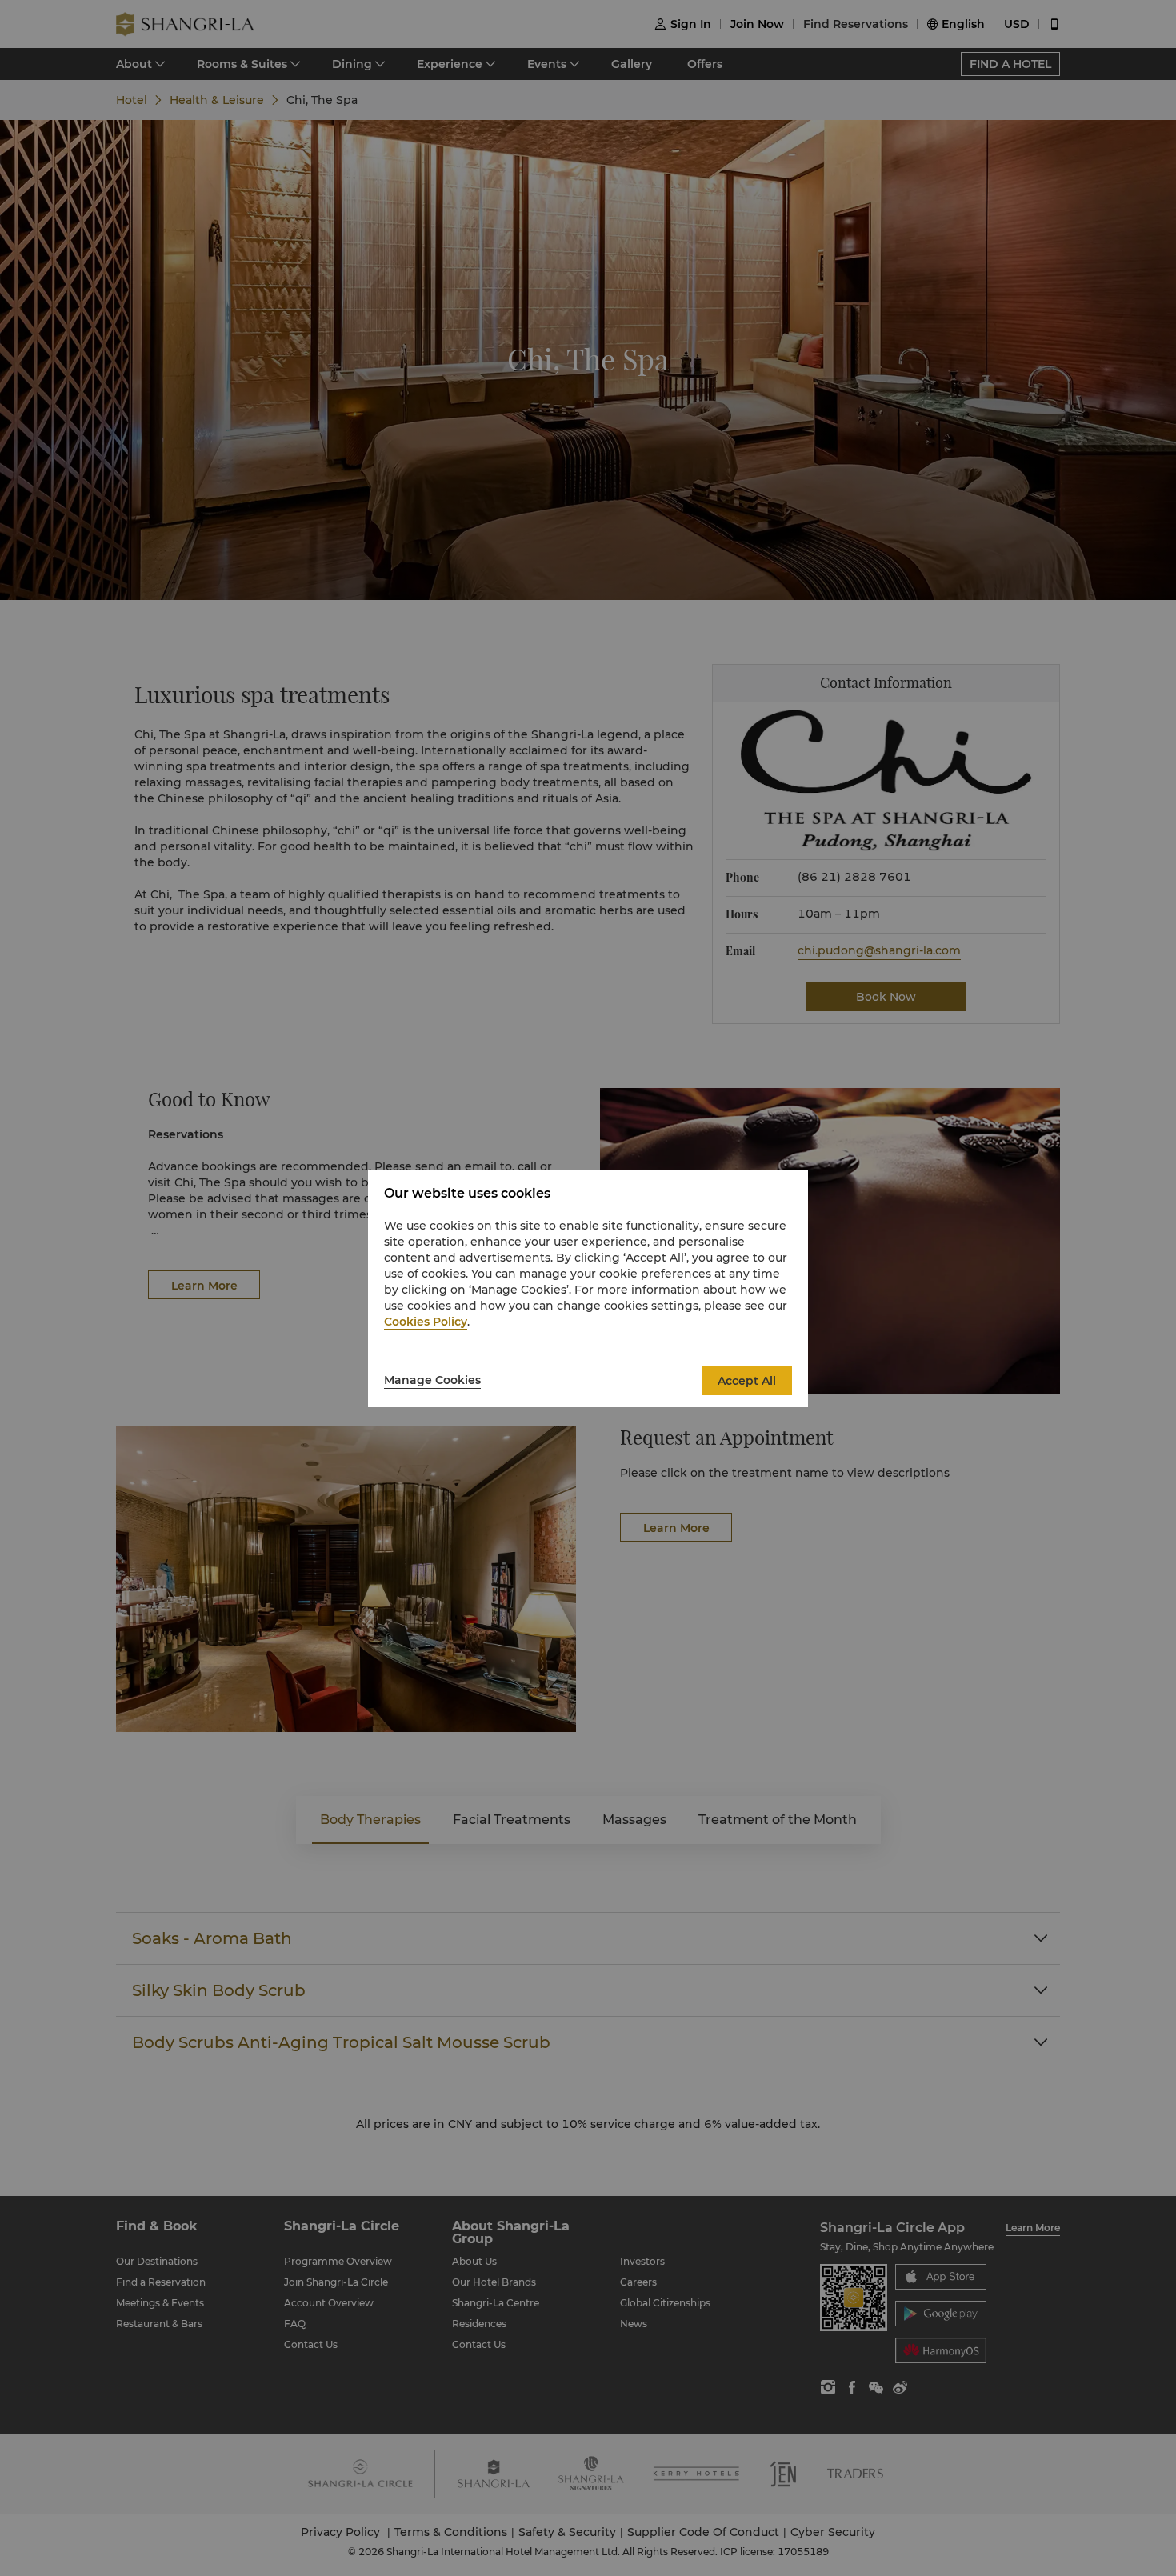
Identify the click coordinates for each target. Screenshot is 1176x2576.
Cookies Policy (426, 1322)
